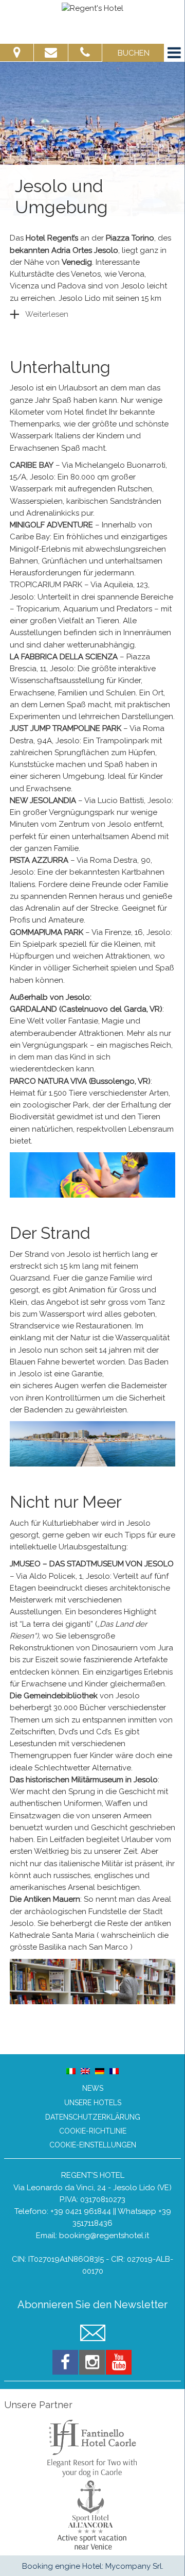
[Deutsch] (100, 2071)
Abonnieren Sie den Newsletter (92, 2305)
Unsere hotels (93, 2103)
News (93, 2088)
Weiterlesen (47, 314)
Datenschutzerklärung (93, 2117)
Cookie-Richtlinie (93, 2131)
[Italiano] (71, 2071)
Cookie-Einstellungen (93, 2145)
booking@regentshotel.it (104, 2236)
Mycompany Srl (134, 2566)
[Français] (114, 2071)
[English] (85, 2071)
